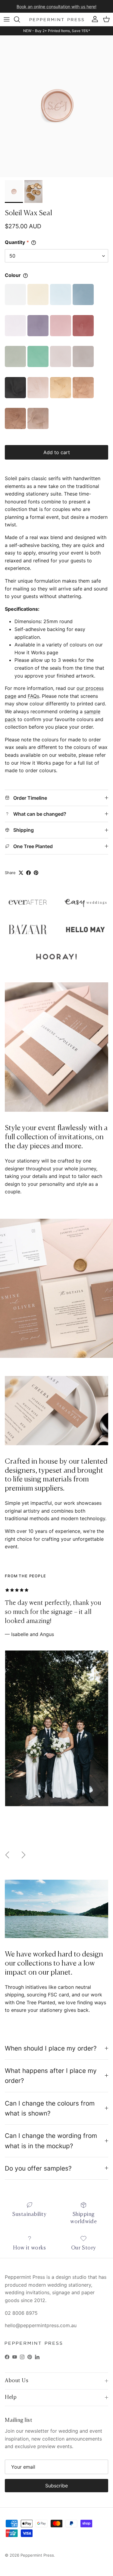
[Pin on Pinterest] (36, 873)
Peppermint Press (37, 2555)
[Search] (20, 19)
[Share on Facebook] (28, 873)
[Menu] (7, 19)
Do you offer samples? (38, 2168)
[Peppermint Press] (57, 20)
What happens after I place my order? (51, 2076)
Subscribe (56, 2486)
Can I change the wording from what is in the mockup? (51, 2141)
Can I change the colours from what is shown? (50, 2108)
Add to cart (57, 452)
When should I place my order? (51, 2048)
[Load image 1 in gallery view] (56, 106)
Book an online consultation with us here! (56, 6)
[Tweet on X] (21, 873)
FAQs (33, 696)
